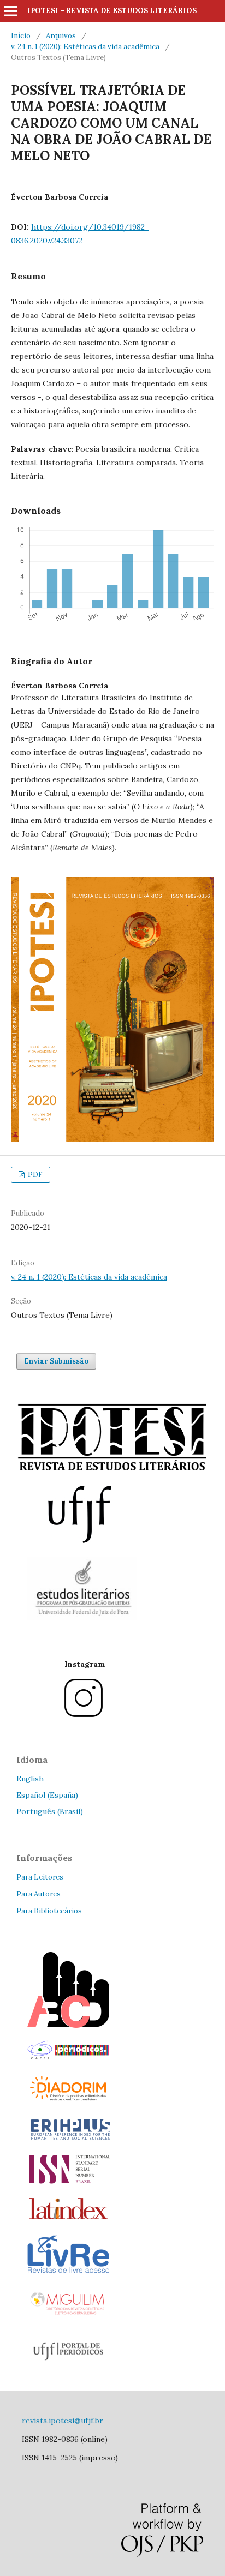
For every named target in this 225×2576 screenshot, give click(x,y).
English (30, 1779)
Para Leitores (40, 1877)
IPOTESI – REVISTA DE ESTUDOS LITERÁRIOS (112, 11)
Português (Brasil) (50, 1811)
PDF (34, 1175)
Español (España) (47, 1795)
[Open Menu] (11, 11)
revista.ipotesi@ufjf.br (63, 2421)
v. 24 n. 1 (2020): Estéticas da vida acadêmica (85, 47)
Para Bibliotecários (49, 1911)
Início (21, 36)
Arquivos (61, 36)
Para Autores (39, 1894)
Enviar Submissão (56, 1361)
